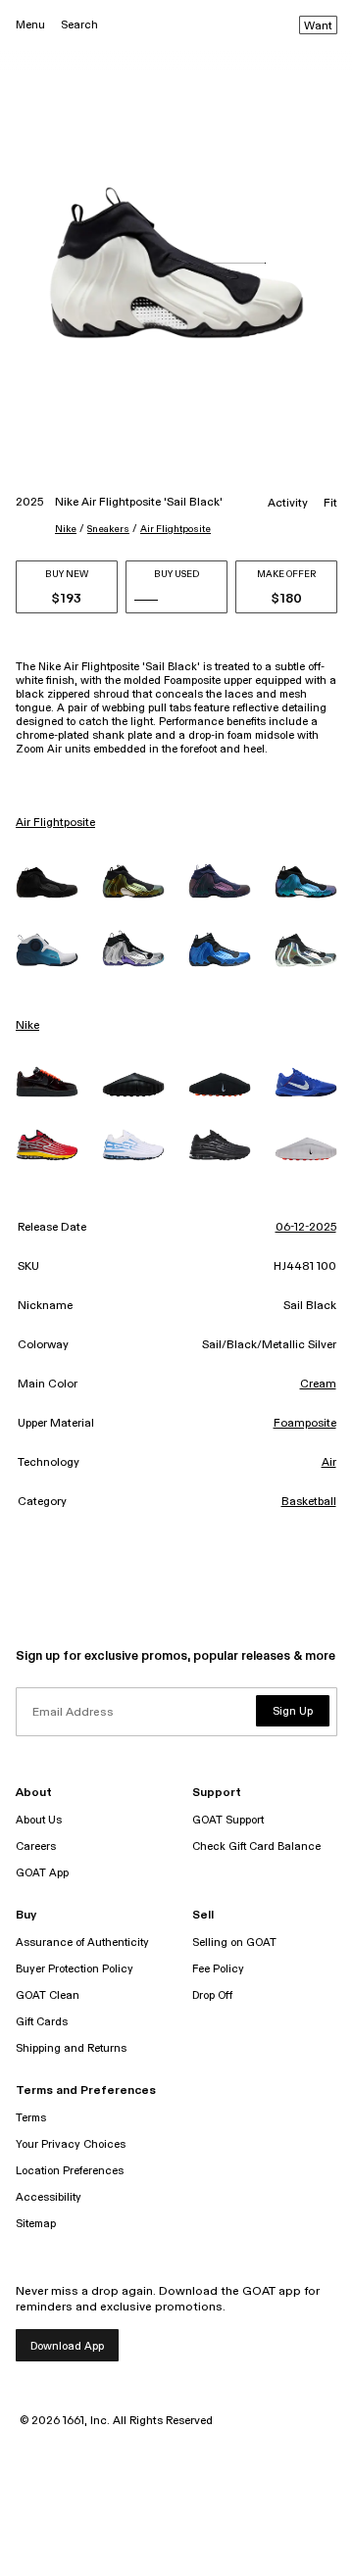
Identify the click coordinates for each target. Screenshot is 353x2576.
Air (329, 1463)
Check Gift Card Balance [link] (256, 1847)
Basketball (309, 1502)
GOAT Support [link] (228, 1820)
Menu (30, 25)
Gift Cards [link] (42, 2022)
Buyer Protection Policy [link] (75, 1969)
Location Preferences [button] (70, 2171)
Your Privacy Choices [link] (71, 2144)
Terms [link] (31, 2118)
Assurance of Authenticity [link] (82, 1943)
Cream (318, 1385)
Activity (288, 504)
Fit (330, 504)
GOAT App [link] (42, 1873)
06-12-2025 (306, 1228)
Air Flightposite (176, 529)
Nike (66, 529)
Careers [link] (36, 1847)
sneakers (108, 529)
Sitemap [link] (36, 2224)
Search (79, 25)
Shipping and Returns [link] (71, 2048)
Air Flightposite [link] (55, 823)
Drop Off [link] (212, 1995)
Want (318, 26)
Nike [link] (27, 1026)
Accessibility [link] (49, 2197)
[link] (47, 882)
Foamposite (305, 1424)
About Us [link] (39, 1820)
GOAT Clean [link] (48, 1995)
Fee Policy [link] (218, 1969)
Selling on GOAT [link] (234, 1943)
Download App (67, 2346)
